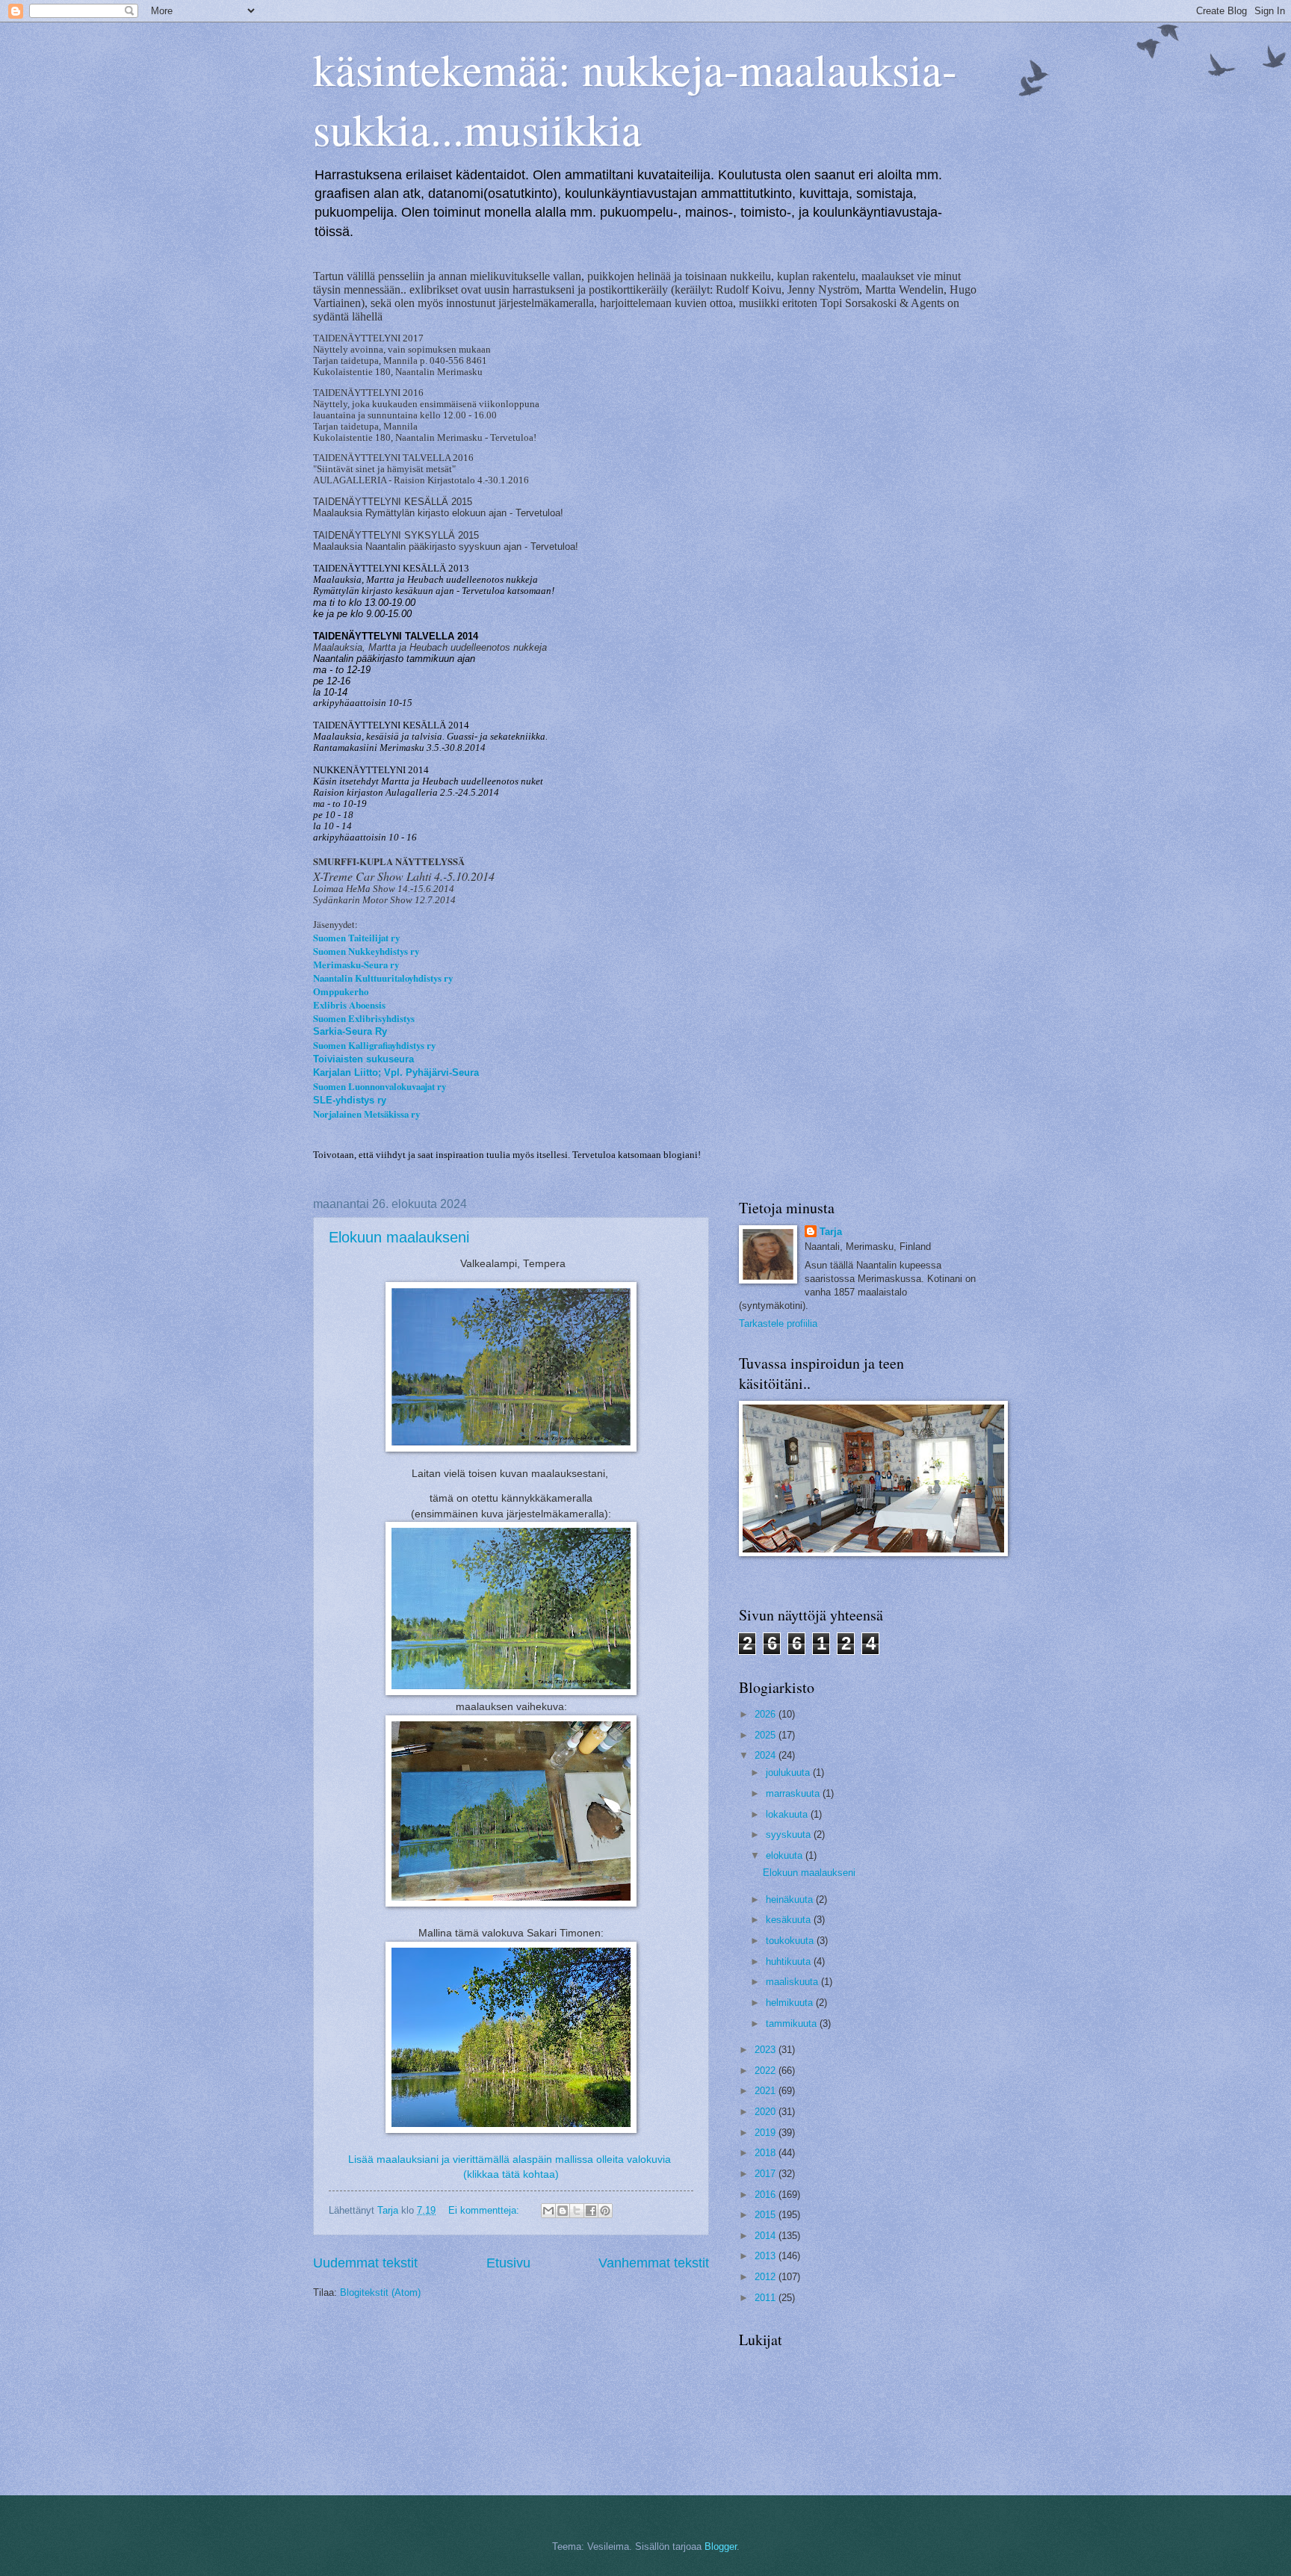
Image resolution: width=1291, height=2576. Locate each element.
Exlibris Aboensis (349, 1005)
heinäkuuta (791, 1900)
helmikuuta (791, 2003)
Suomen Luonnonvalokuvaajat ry (380, 1086)
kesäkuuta (790, 1920)
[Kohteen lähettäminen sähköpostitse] (548, 2211)
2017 (767, 2174)
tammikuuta (793, 2024)
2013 (767, 2256)
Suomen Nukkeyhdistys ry (366, 951)
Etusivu (508, 2263)
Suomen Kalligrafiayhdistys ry (374, 1045)
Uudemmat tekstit (365, 2263)
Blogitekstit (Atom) (380, 2292)
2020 (767, 2112)
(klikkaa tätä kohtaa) (511, 2174)
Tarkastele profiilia (778, 1323)
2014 (767, 2236)
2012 (767, 2277)
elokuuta (786, 1855)
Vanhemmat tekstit (654, 2263)
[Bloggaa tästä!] (563, 2211)
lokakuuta (788, 1814)
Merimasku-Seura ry (356, 965)
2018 (767, 2153)
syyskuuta (790, 1835)
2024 (767, 1755)
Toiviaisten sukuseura (363, 1059)
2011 (767, 2298)
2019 (767, 2133)
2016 (767, 2195)
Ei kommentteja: (485, 2210)
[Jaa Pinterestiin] (605, 2211)
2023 (767, 2050)
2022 (767, 2071)
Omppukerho (341, 991)
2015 (767, 2215)
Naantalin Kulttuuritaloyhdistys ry (383, 978)
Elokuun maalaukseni (399, 1237)
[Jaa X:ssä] (577, 2211)
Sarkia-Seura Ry (350, 1031)
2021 (767, 2091)
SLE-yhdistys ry (350, 1100)
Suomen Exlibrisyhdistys (364, 1018)
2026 (767, 1714)
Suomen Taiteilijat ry (356, 938)
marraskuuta (794, 1793)
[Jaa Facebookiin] (591, 2211)
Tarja (831, 1232)
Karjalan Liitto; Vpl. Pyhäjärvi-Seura (396, 1072)
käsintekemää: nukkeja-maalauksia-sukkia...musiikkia (635, 99)
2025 (767, 1735)
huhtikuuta (790, 1962)
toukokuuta (791, 1941)
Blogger (721, 2546)
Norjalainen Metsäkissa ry (366, 1114)
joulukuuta (789, 1772)
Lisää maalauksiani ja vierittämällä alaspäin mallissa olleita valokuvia (510, 2159)
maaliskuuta (793, 1982)
